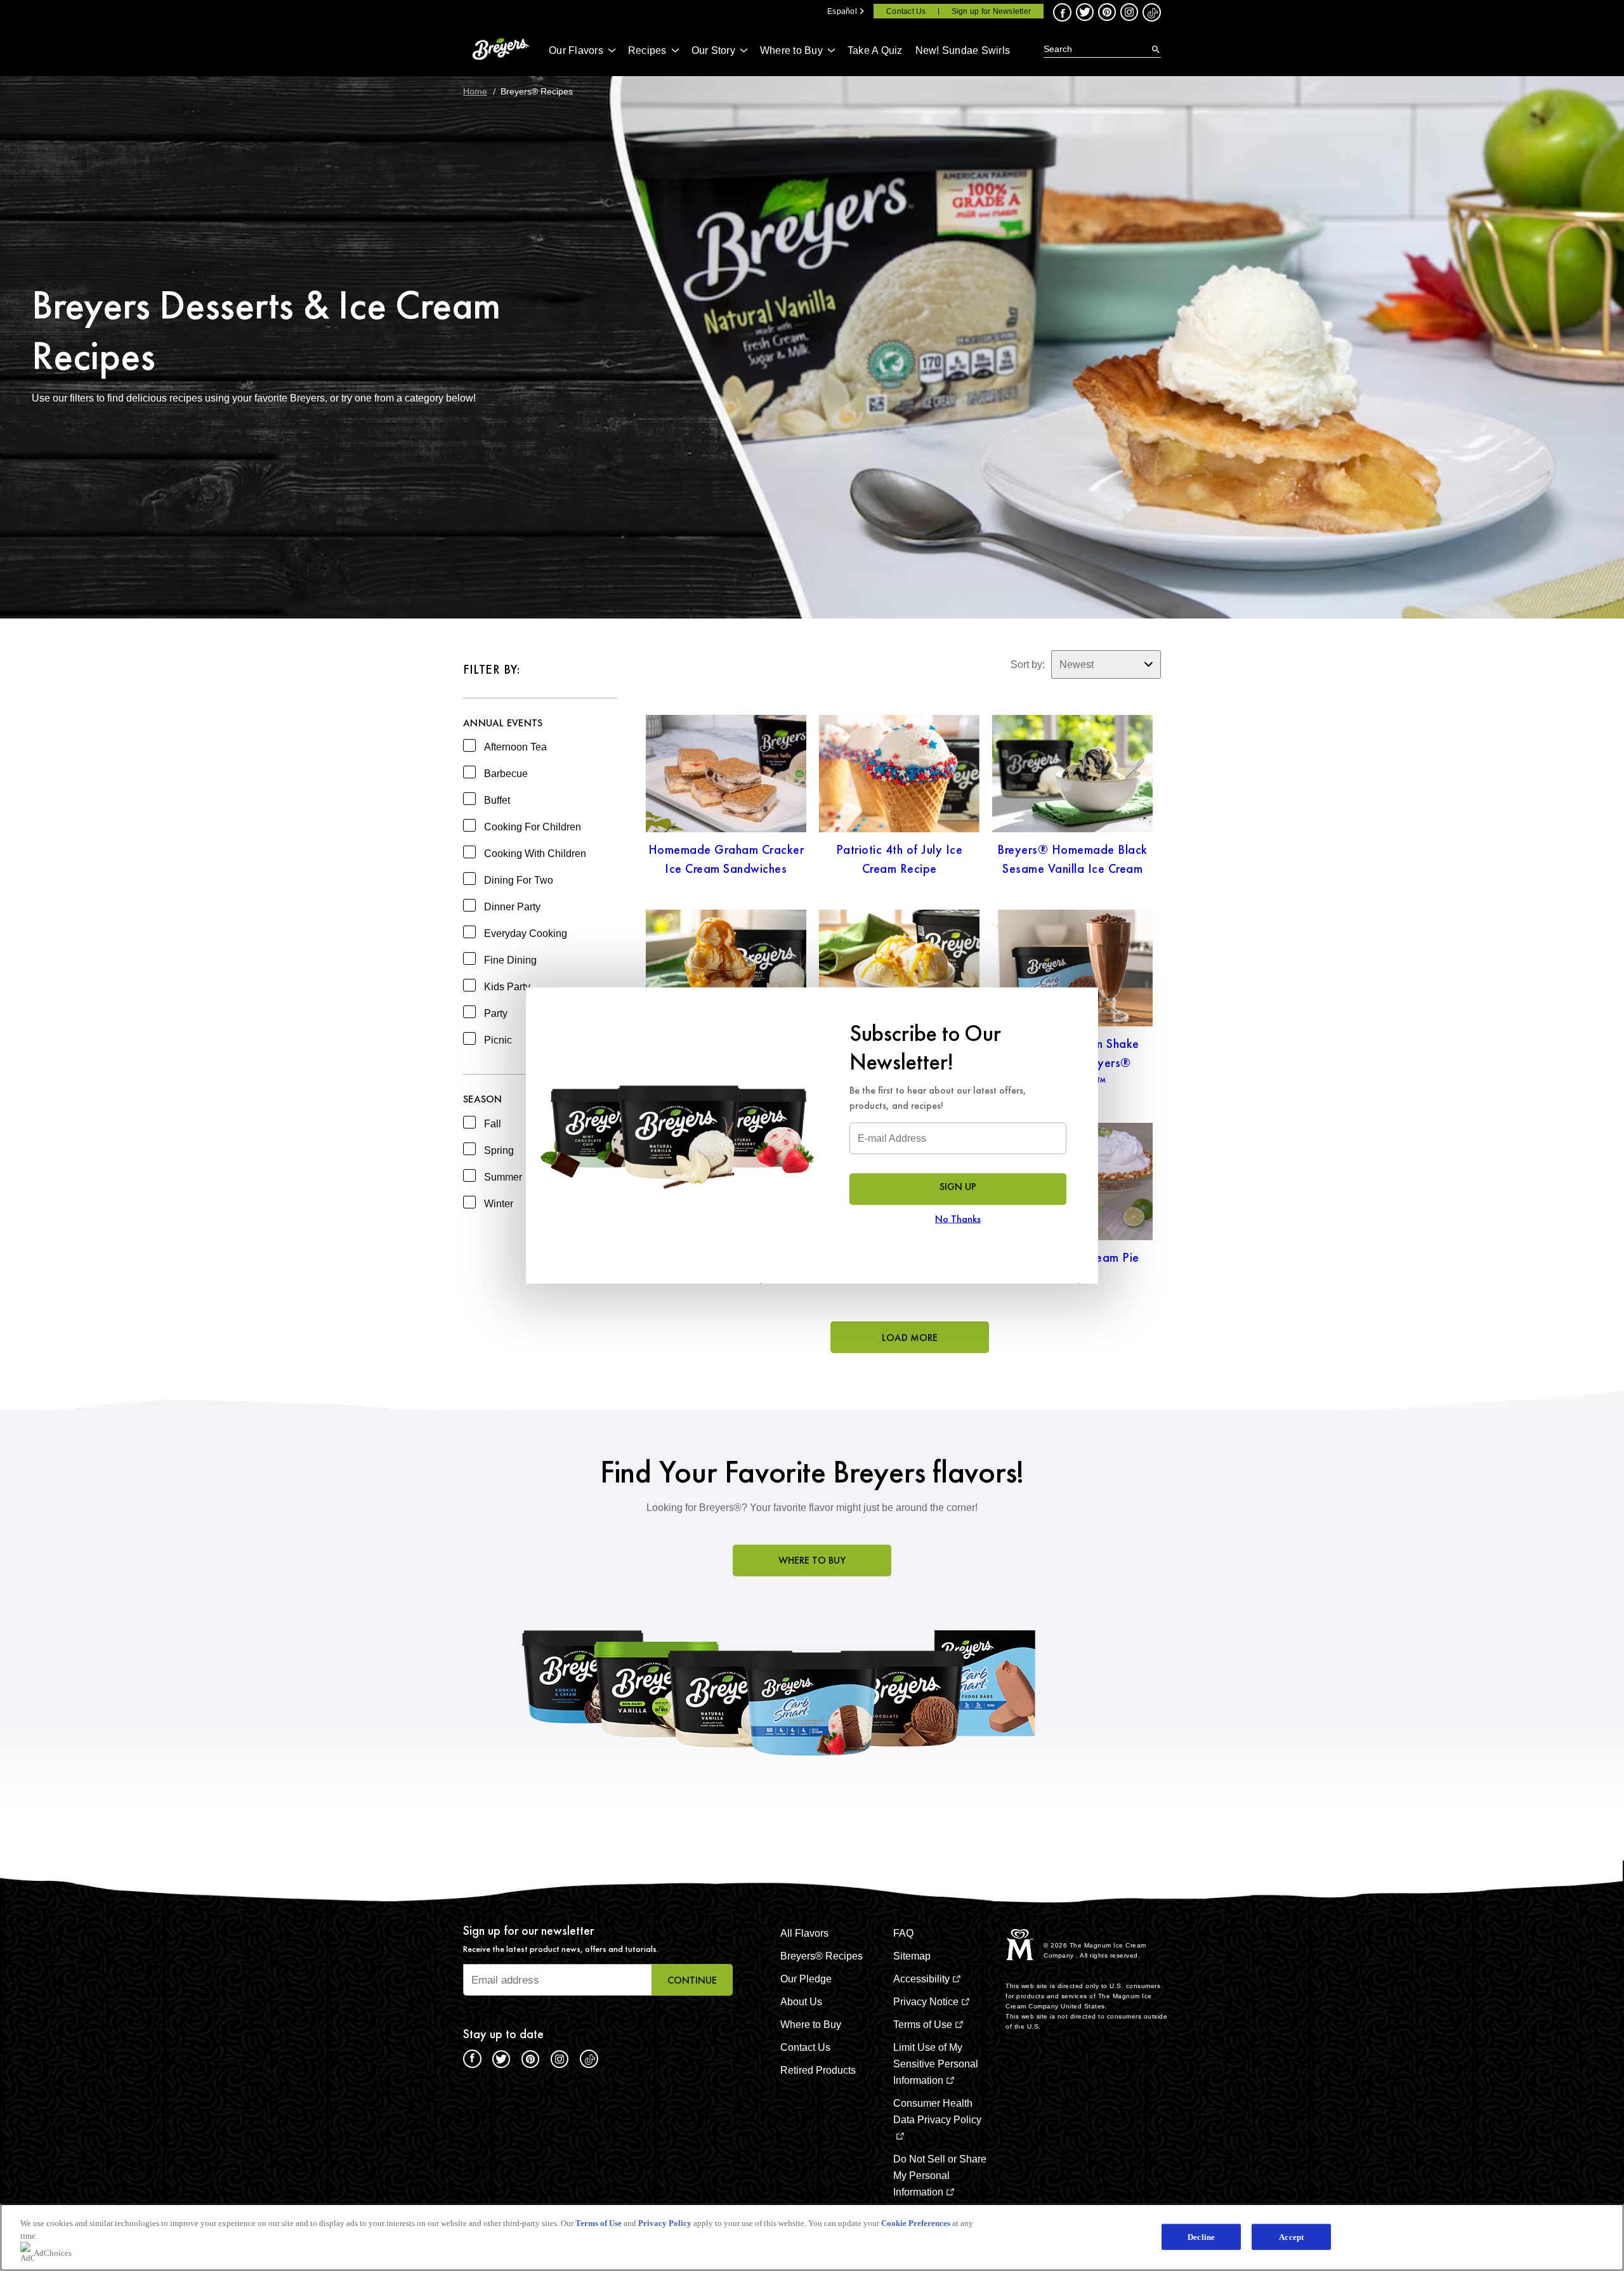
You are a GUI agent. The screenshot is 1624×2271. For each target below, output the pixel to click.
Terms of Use (599, 2223)
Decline (1201, 2236)
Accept (1291, 2236)
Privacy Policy (665, 2223)
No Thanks (958, 1219)
